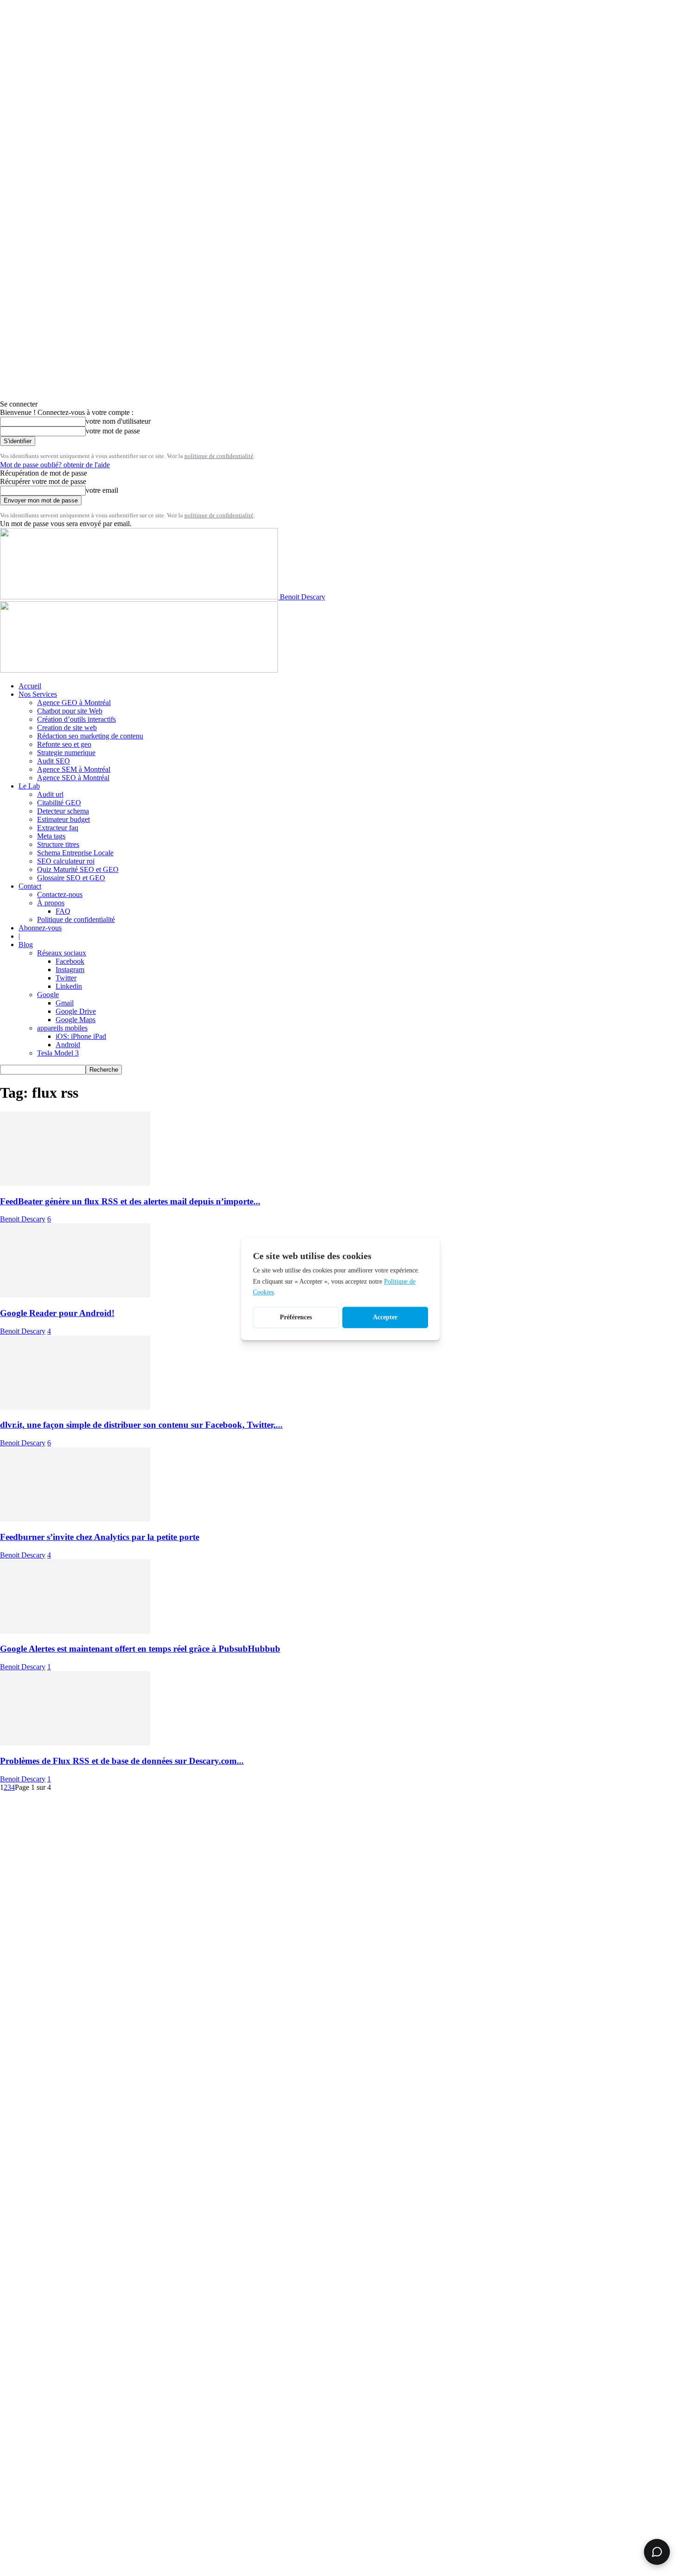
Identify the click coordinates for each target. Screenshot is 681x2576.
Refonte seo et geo (64, 744)
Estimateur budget (63, 819)
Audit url (50, 794)
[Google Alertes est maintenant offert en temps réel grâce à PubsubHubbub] (75, 1631)
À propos (51, 903)
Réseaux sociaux (62, 953)
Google (48, 995)
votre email (102, 490)
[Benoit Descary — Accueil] (139, 670)
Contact (30, 886)
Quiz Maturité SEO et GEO (78, 869)
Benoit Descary (23, 1219)
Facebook (70, 961)
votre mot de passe (113, 431)
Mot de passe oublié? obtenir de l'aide (55, 465)
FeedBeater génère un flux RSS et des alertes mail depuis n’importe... (130, 1201)
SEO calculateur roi (66, 861)
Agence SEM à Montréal (74, 769)
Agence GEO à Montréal (74, 703)
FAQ (63, 911)
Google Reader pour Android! (57, 1313)
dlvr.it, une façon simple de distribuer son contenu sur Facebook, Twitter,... (141, 1425)
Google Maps (76, 1020)
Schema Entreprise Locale (75, 853)
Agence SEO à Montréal (73, 778)
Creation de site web (67, 728)
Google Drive (76, 1011)
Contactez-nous (60, 894)
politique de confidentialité (219, 456)
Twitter (66, 978)
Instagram (70, 970)
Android (68, 1045)
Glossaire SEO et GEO (71, 878)
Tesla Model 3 (58, 1053)
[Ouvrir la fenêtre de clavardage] (657, 2552)
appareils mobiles (62, 1028)
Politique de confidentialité (76, 919)
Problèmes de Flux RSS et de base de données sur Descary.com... (122, 1761)
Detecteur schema (63, 811)
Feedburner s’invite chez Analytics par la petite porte (100, 1537)
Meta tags (51, 836)
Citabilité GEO (59, 803)
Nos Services (38, 694)
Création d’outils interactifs (76, 719)
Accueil (30, 686)
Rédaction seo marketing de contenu (90, 736)
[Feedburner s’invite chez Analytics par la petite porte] (75, 1519)
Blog (26, 945)
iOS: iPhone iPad (81, 1036)
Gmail (65, 1003)
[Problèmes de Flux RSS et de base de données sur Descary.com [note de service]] (75, 1743)
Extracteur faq (58, 828)
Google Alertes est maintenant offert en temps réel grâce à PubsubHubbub (140, 1649)
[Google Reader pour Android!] (75, 1295)
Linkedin (69, 986)
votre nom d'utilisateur (118, 421)
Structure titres (58, 844)
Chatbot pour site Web (70, 711)
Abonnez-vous (40, 928)
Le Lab (29, 786)
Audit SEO (54, 761)
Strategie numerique (66, 753)
